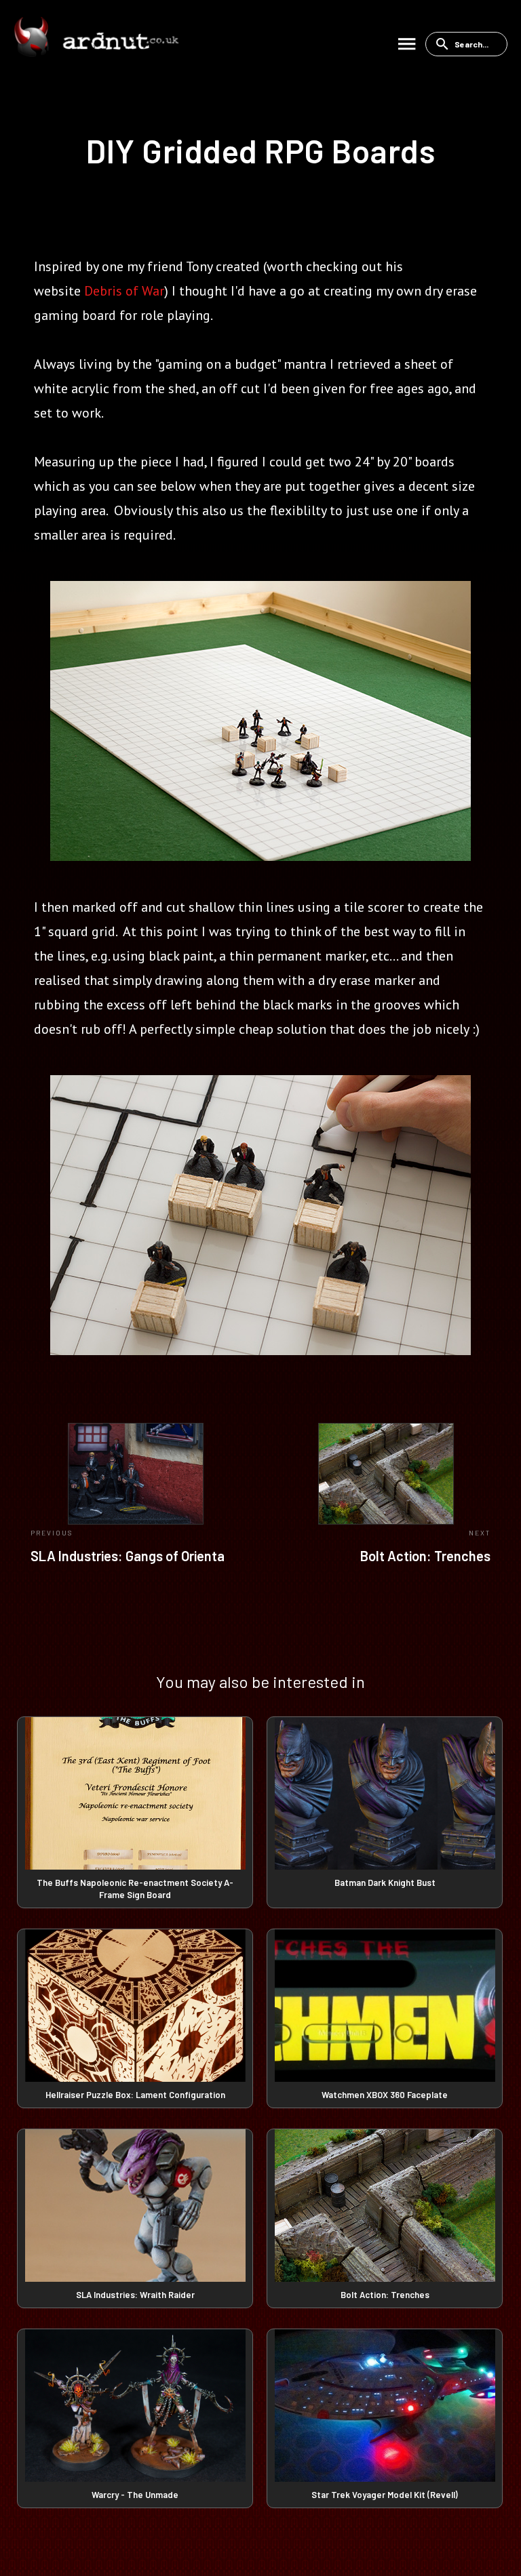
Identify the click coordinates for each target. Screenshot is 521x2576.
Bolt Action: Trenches (425, 1556)
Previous (52, 1533)
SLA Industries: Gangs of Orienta (128, 1556)
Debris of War (124, 291)
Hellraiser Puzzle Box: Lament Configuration (135, 2095)
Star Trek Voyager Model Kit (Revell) (385, 2495)
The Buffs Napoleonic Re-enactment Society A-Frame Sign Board (135, 1889)
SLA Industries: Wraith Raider (135, 2295)
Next (480, 1533)
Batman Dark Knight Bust (385, 1883)
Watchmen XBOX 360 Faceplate (385, 2095)
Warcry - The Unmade (135, 2495)
